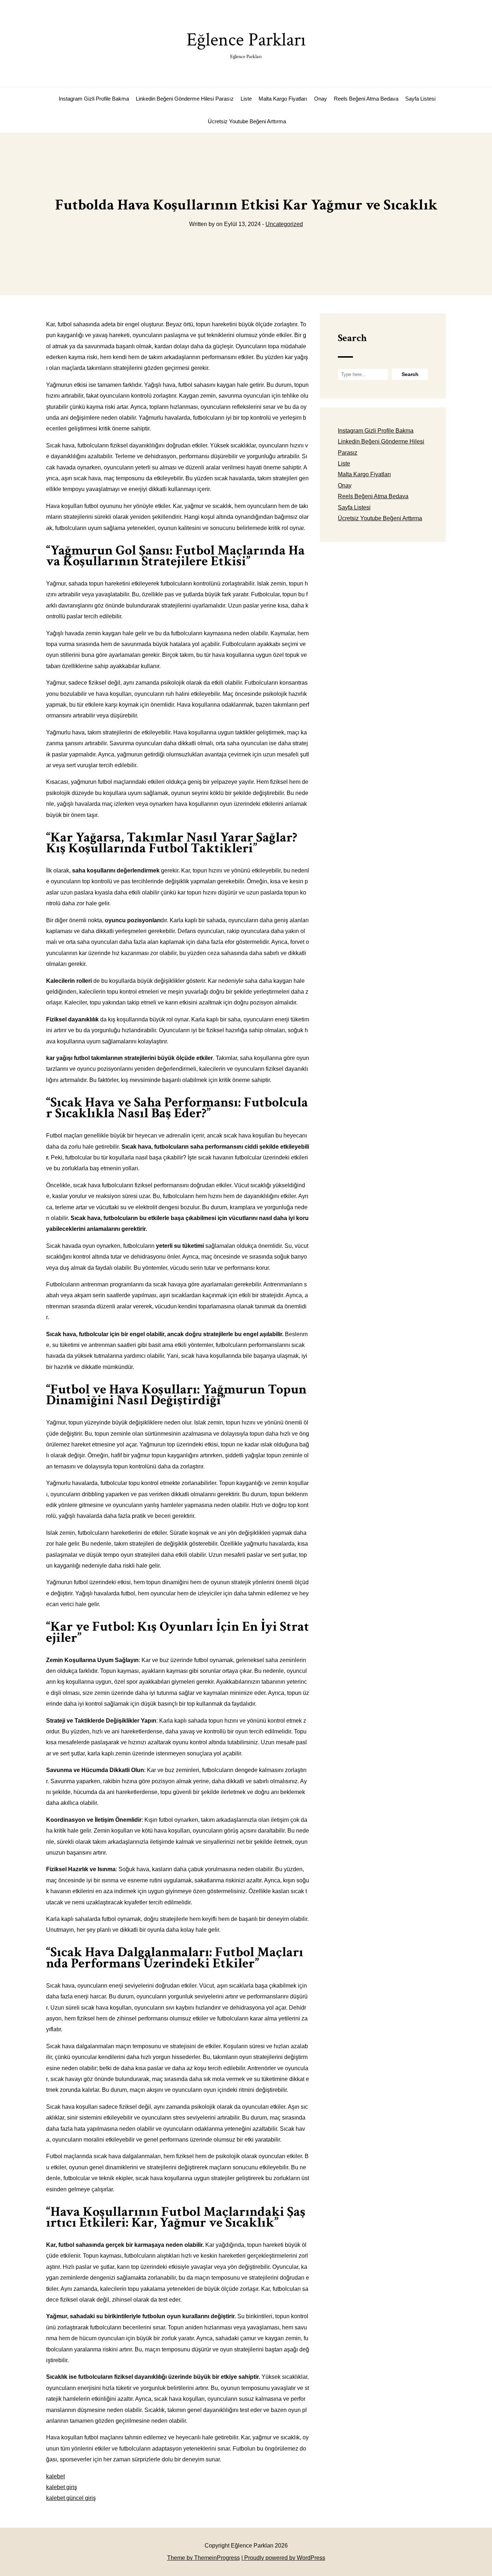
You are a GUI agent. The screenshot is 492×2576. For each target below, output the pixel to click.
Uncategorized (284, 224)
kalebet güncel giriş (71, 2498)
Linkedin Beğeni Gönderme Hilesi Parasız (185, 99)
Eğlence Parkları (246, 44)
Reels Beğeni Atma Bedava (366, 99)
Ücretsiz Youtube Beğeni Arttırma (247, 121)
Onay (321, 99)
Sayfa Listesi (420, 99)
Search (352, 338)
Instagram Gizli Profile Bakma (94, 99)
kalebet (55, 2476)
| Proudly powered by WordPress (283, 2558)
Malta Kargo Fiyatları (283, 99)
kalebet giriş (62, 2487)
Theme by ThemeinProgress (203, 2558)
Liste (246, 99)
